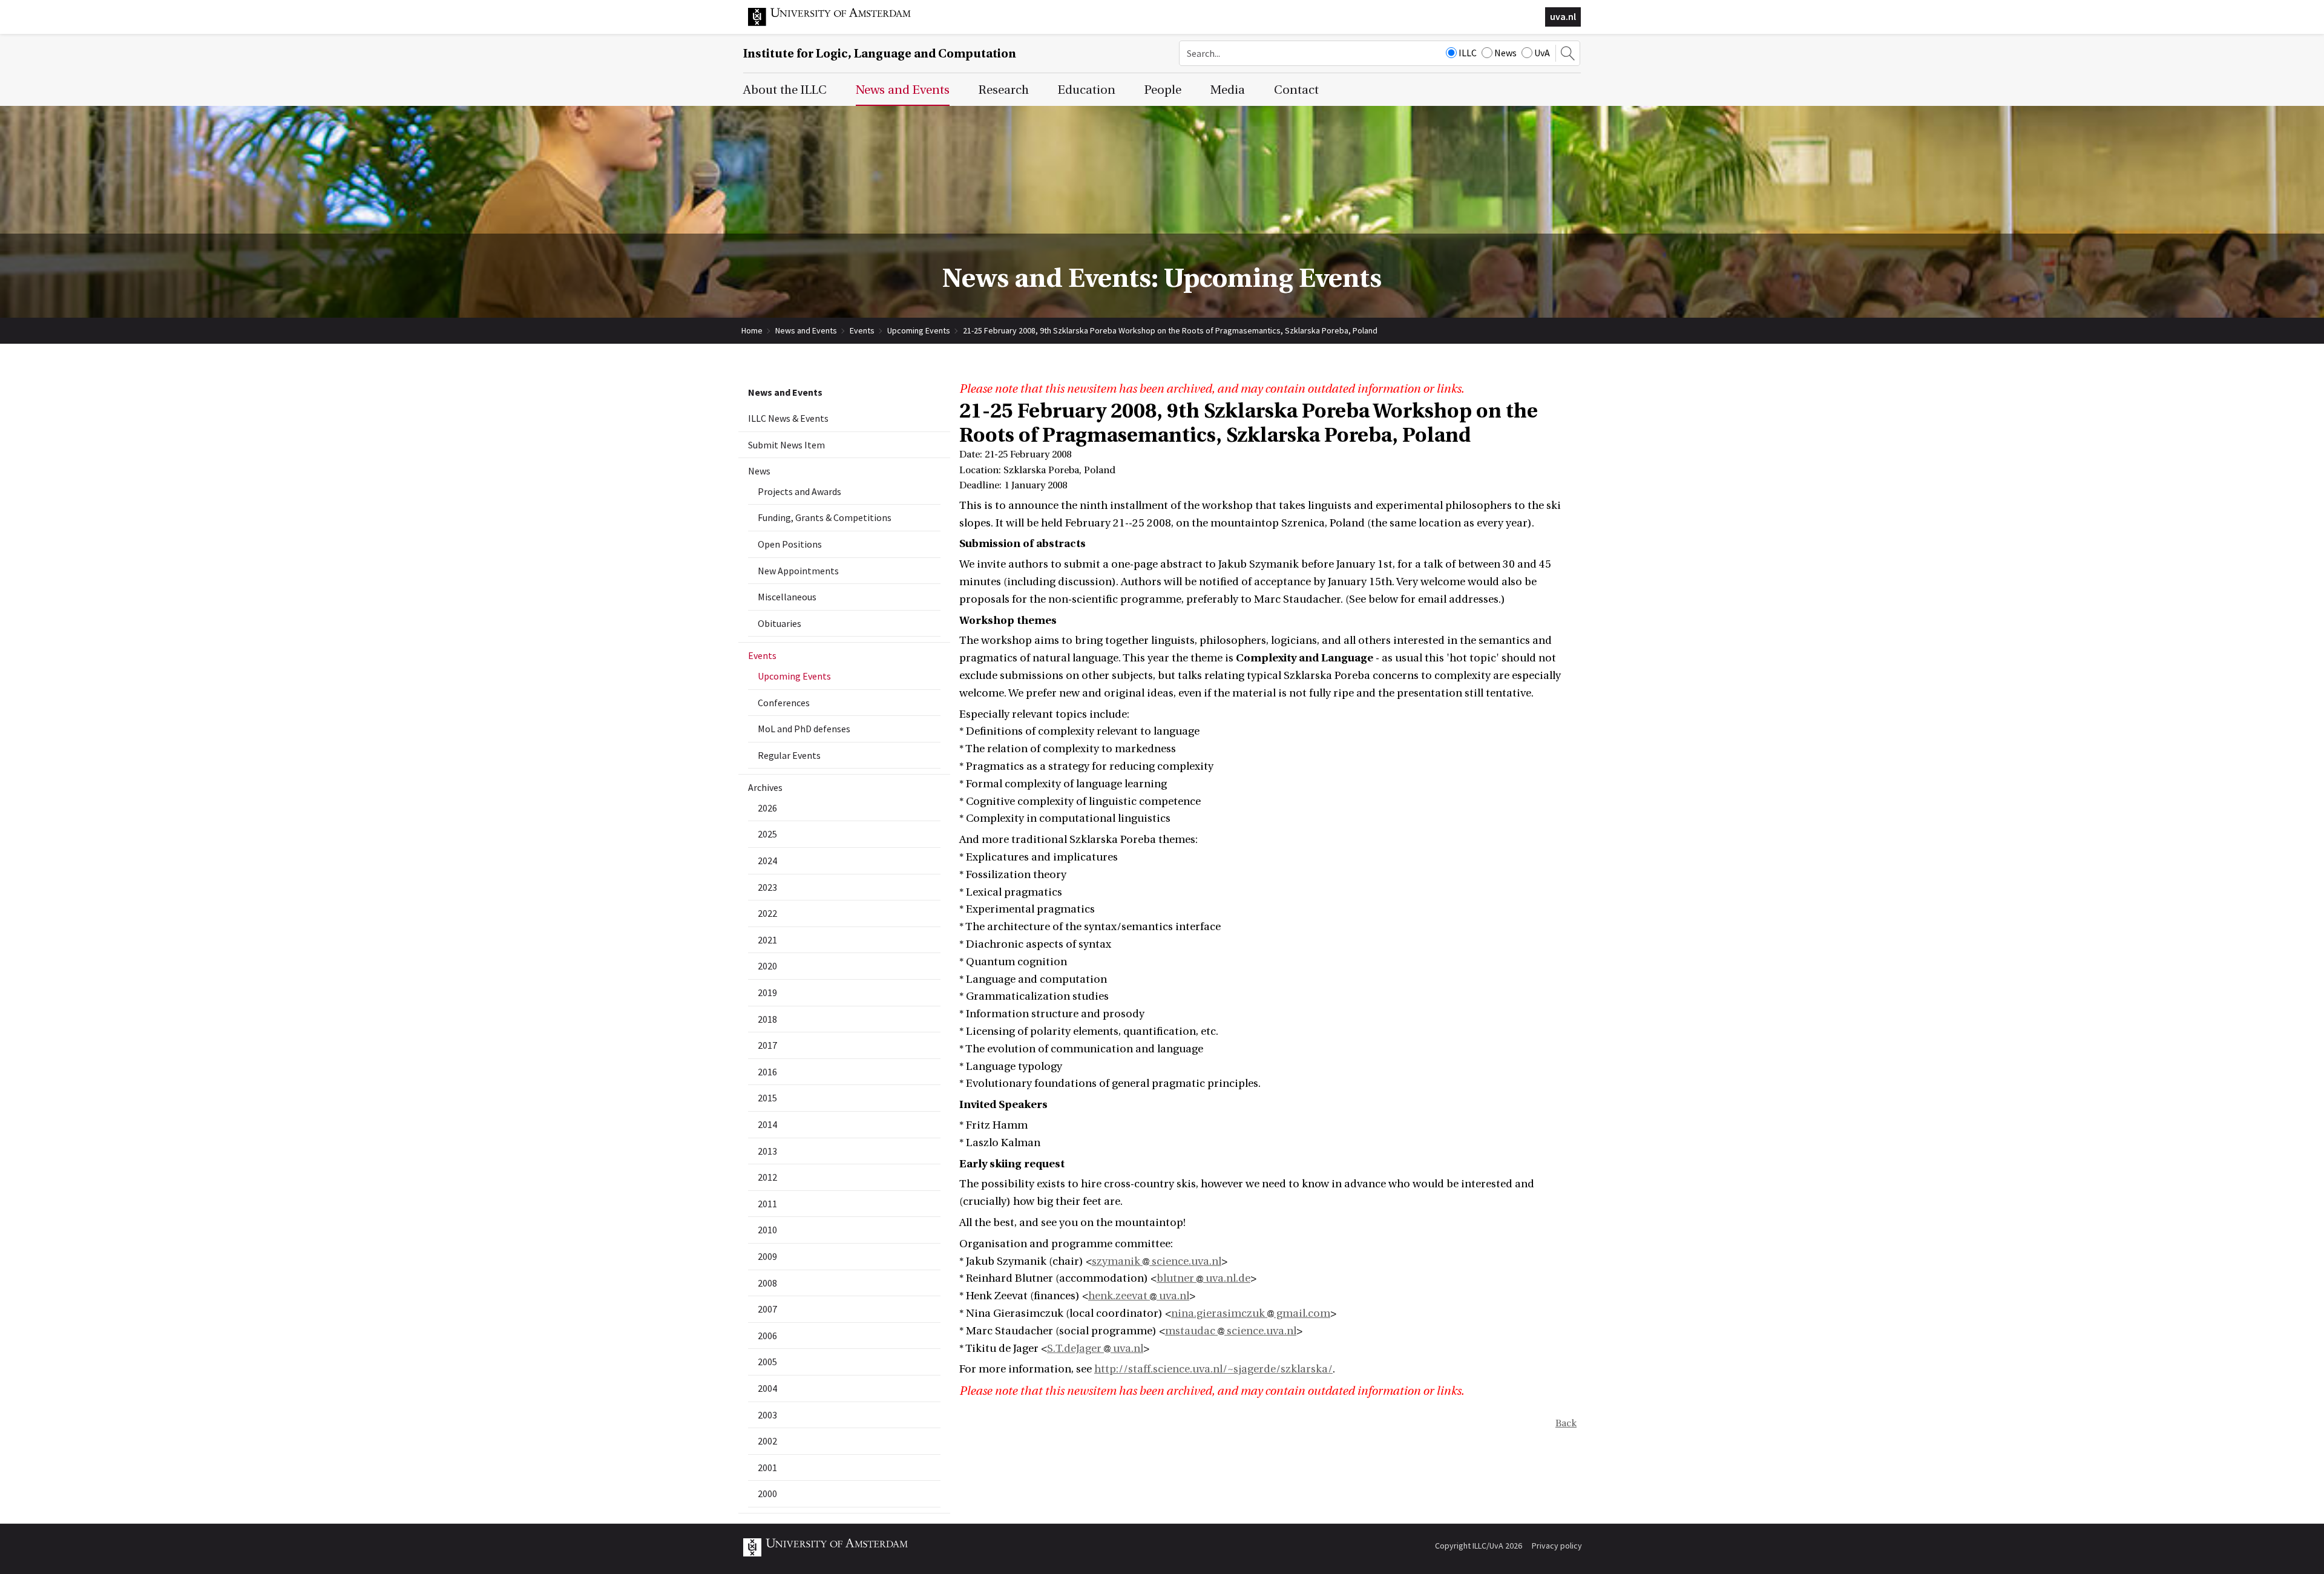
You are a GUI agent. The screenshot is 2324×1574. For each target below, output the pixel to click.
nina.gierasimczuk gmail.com (1251, 1313)
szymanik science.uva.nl (1157, 1261)
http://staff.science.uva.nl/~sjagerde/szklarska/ (1213, 1369)
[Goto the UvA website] (839, 23)
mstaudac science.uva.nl (1231, 1331)
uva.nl (1563, 16)
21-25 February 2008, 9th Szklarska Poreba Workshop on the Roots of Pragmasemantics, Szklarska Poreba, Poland (1170, 330)
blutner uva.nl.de (1203, 1278)
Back (1566, 1423)
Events (862, 330)
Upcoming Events (919, 330)
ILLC (1468, 53)
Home (752, 330)
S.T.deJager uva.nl (1095, 1349)
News (1505, 53)
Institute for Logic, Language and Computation (880, 54)
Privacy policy (1557, 1546)
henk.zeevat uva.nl (1139, 1296)
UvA (1542, 53)
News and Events (806, 330)
